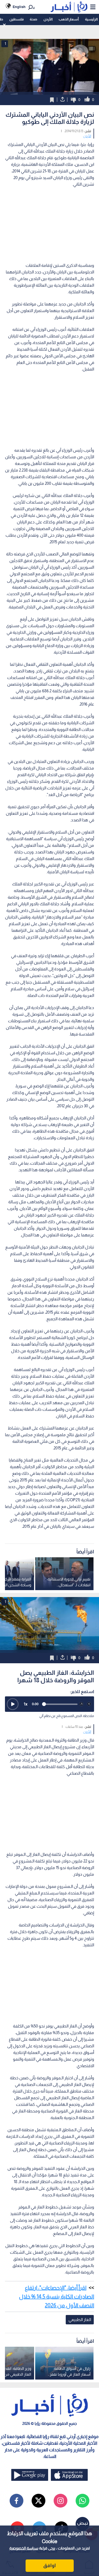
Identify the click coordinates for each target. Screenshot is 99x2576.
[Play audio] (13, 1704)
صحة (33, 19)
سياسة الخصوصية (24, 2548)
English (19, 7)
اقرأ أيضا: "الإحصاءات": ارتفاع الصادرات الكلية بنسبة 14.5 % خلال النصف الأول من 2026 (57, 2296)
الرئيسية (91, 19)
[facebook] (16, 2501)
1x (26, 1704)
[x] (38, 2501)
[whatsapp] (82, 2501)
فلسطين (16, 19)
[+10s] (89, 1704)
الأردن (48, 19)
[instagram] (61, 2501)
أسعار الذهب (69, 19)
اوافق (50, 2566)
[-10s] (81, 1704)
